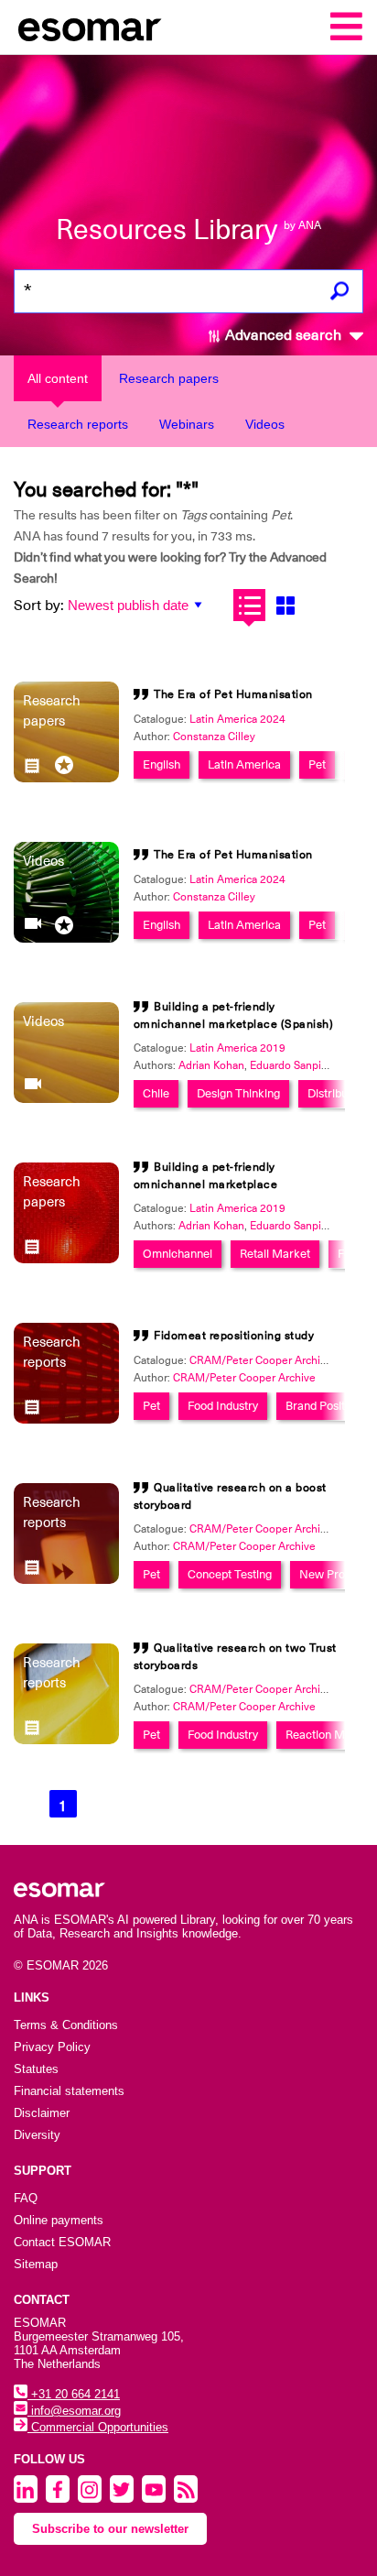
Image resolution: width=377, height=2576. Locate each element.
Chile (156, 1093)
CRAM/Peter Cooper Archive (244, 1378)
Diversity (37, 2135)
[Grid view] (285, 605)
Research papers (169, 378)
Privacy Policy (52, 2047)
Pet (317, 764)
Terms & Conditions (66, 2025)
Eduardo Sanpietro (296, 1065)
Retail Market (275, 1254)
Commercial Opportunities (98, 2427)
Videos (265, 424)
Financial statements (69, 2091)
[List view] (249, 605)
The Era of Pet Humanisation (233, 694)
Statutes (36, 2069)
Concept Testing (230, 1574)
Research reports (78, 424)
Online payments (59, 2220)
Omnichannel (178, 1254)
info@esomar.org (74, 2411)
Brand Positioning (331, 1406)
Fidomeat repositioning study (234, 1336)
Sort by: (39, 606)
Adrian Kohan (211, 1065)
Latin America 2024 (237, 719)
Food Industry (223, 1406)
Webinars (187, 424)
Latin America (244, 764)
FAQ (26, 2198)
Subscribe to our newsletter (110, 2529)
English (162, 764)
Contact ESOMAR (62, 2242)
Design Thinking (238, 1093)
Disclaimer (42, 2113)
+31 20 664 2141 (74, 2394)
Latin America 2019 (237, 1048)
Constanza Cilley (214, 737)
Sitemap (36, 2264)
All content (58, 378)
